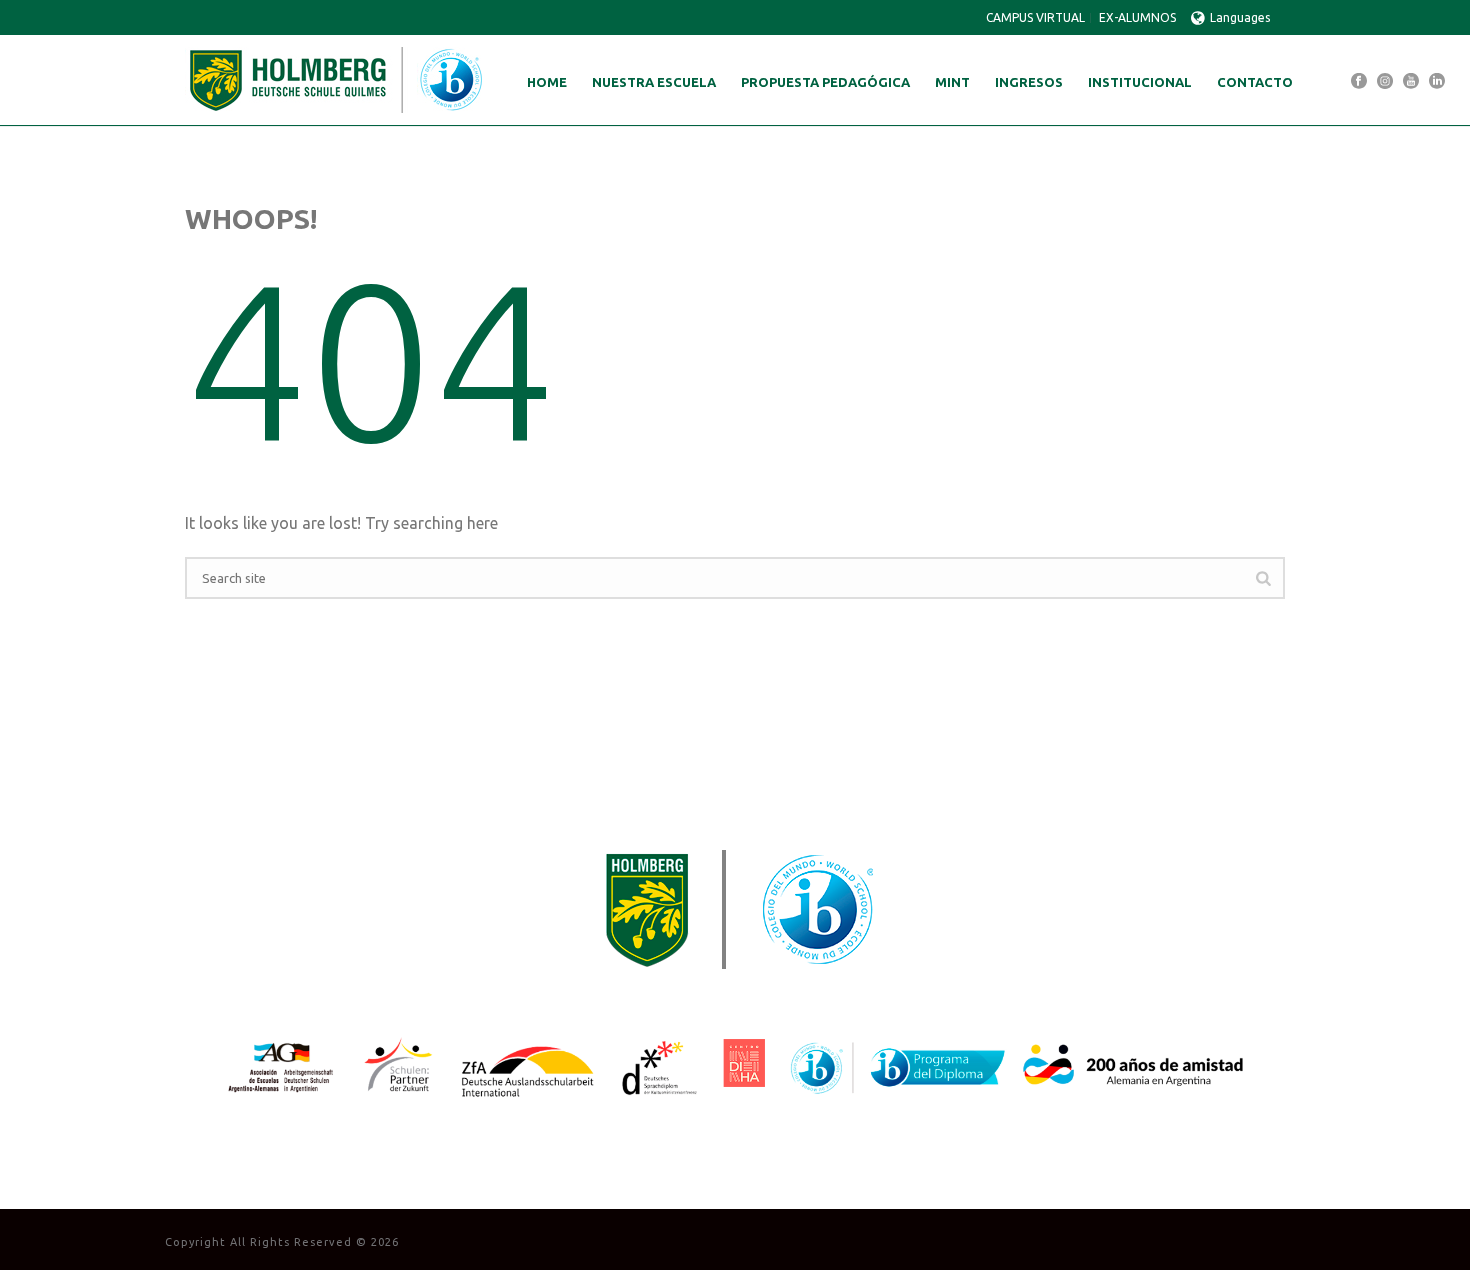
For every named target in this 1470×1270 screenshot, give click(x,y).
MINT (952, 82)
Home (547, 82)
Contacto (1255, 82)
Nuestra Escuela (654, 82)
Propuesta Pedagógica (825, 82)
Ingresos (1029, 82)
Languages (1240, 17)
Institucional (1140, 82)
